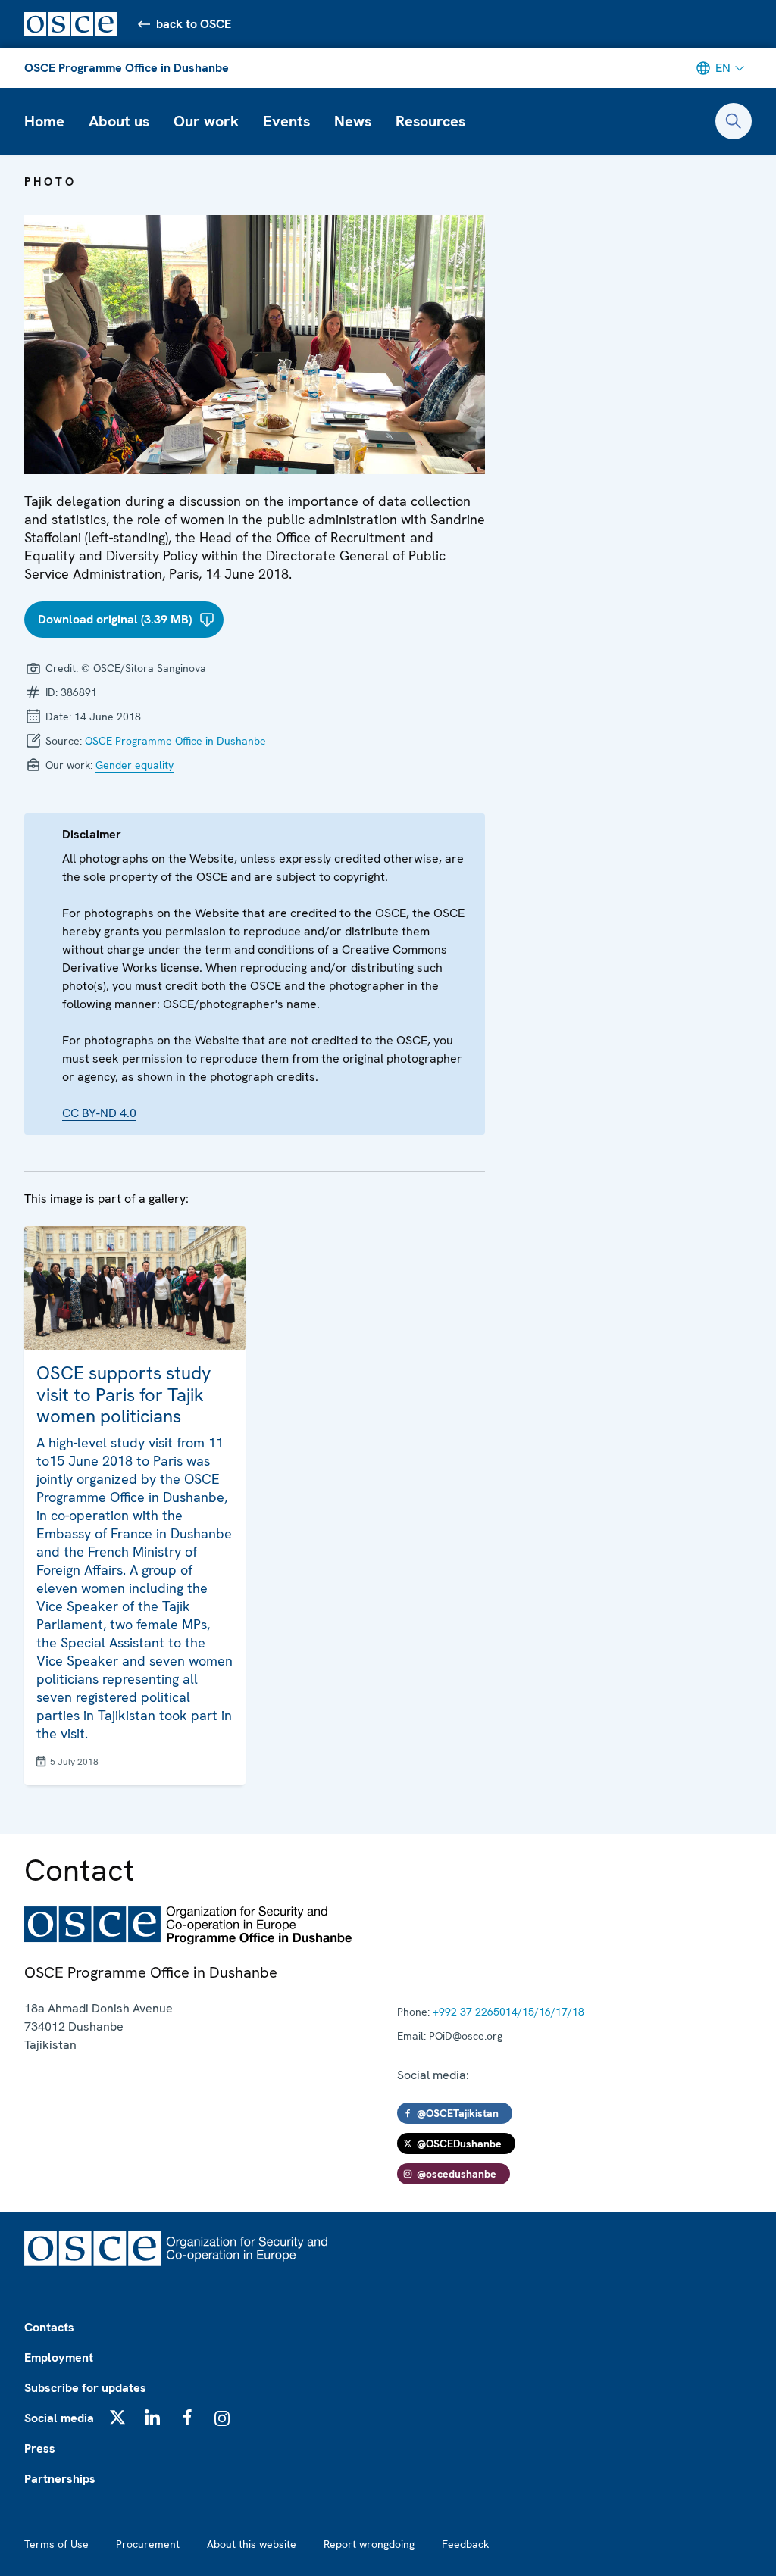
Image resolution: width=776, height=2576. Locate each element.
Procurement (148, 2544)
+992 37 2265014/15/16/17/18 (508, 2012)
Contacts (49, 2327)
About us (119, 121)
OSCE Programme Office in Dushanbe (127, 68)
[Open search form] (734, 121)
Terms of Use (56, 2544)
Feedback (465, 2544)
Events (286, 121)
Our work (206, 121)
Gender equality (135, 765)
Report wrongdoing (369, 2544)
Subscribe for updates (85, 2388)
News (353, 121)
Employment (59, 2357)
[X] (117, 2417)
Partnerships (60, 2479)
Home (44, 121)
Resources (430, 121)
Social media (59, 2418)
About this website (252, 2544)
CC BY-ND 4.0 (99, 1113)
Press (40, 2448)
